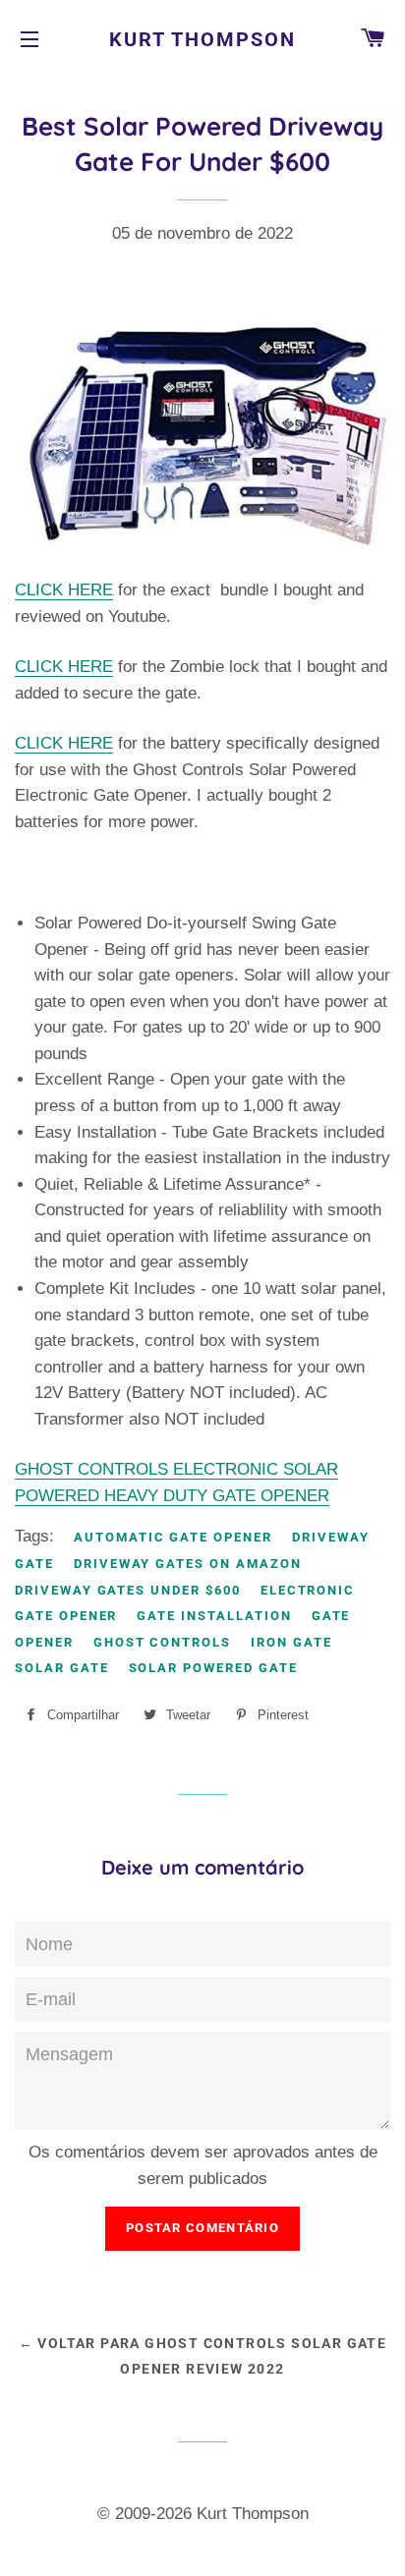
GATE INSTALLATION (214, 1616)
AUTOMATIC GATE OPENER (173, 1537)
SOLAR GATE (62, 1668)
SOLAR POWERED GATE (213, 1668)
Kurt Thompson (202, 39)
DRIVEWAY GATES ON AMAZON (188, 1564)
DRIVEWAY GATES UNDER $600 (128, 1590)
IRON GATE (291, 1642)
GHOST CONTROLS (162, 1642)
